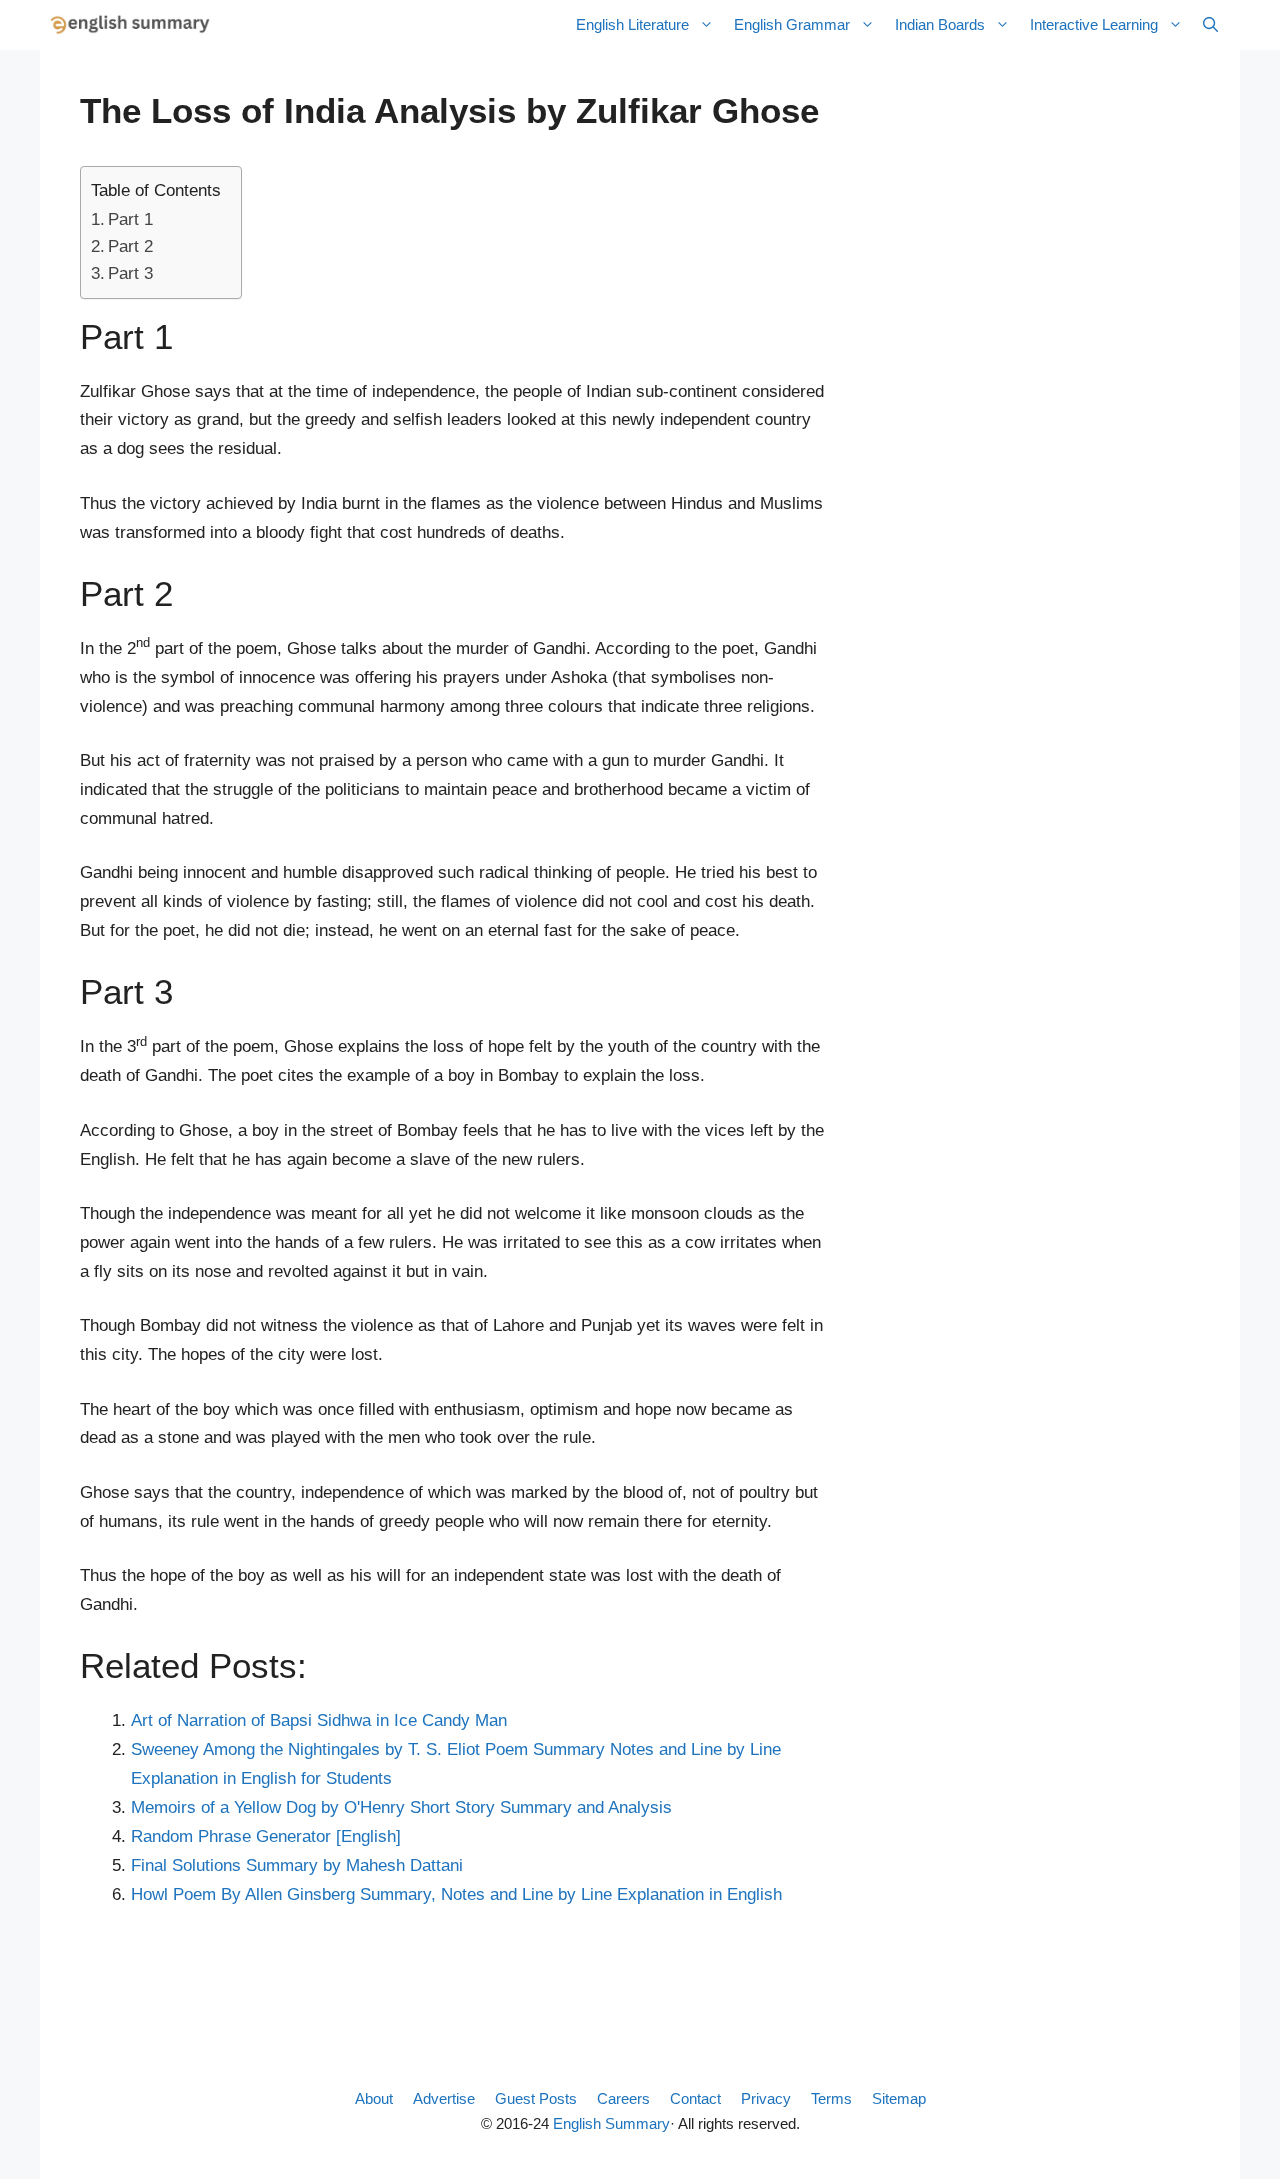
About (374, 2098)
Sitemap (899, 2098)
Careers (623, 2098)
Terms (831, 2098)
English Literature (632, 24)
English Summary (611, 2123)
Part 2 (130, 246)
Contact (695, 2098)
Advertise (444, 2098)
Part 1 (130, 219)
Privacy (766, 2098)
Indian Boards (940, 24)
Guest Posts (536, 2098)
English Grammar (792, 24)
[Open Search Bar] (1210, 25)
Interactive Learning (1094, 24)
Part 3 (130, 273)
